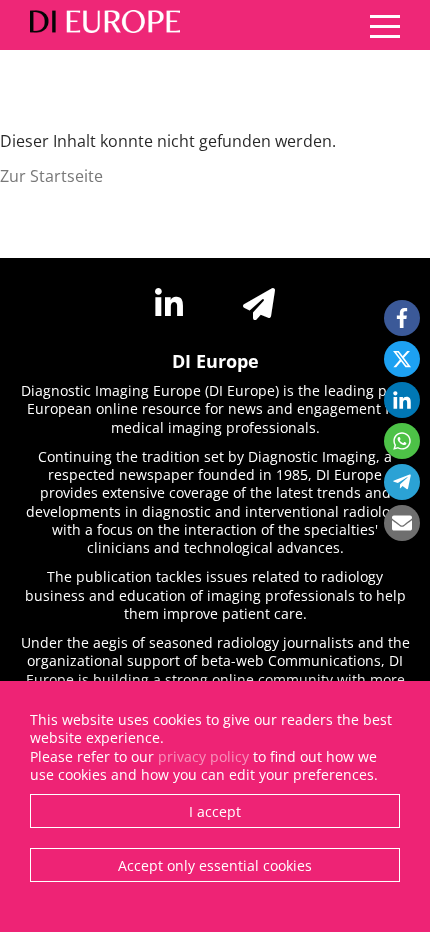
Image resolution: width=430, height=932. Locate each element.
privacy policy (203, 756)
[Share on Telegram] (402, 482)
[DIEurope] (100, 25)
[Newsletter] (259, 304)
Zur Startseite (51, 176)
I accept (215, 811)
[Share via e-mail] (402, 523)
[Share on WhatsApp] (402, 441)
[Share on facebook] (402, 318)
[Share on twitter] (402, 359)
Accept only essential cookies (215, 865)
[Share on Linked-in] (402, 400)
